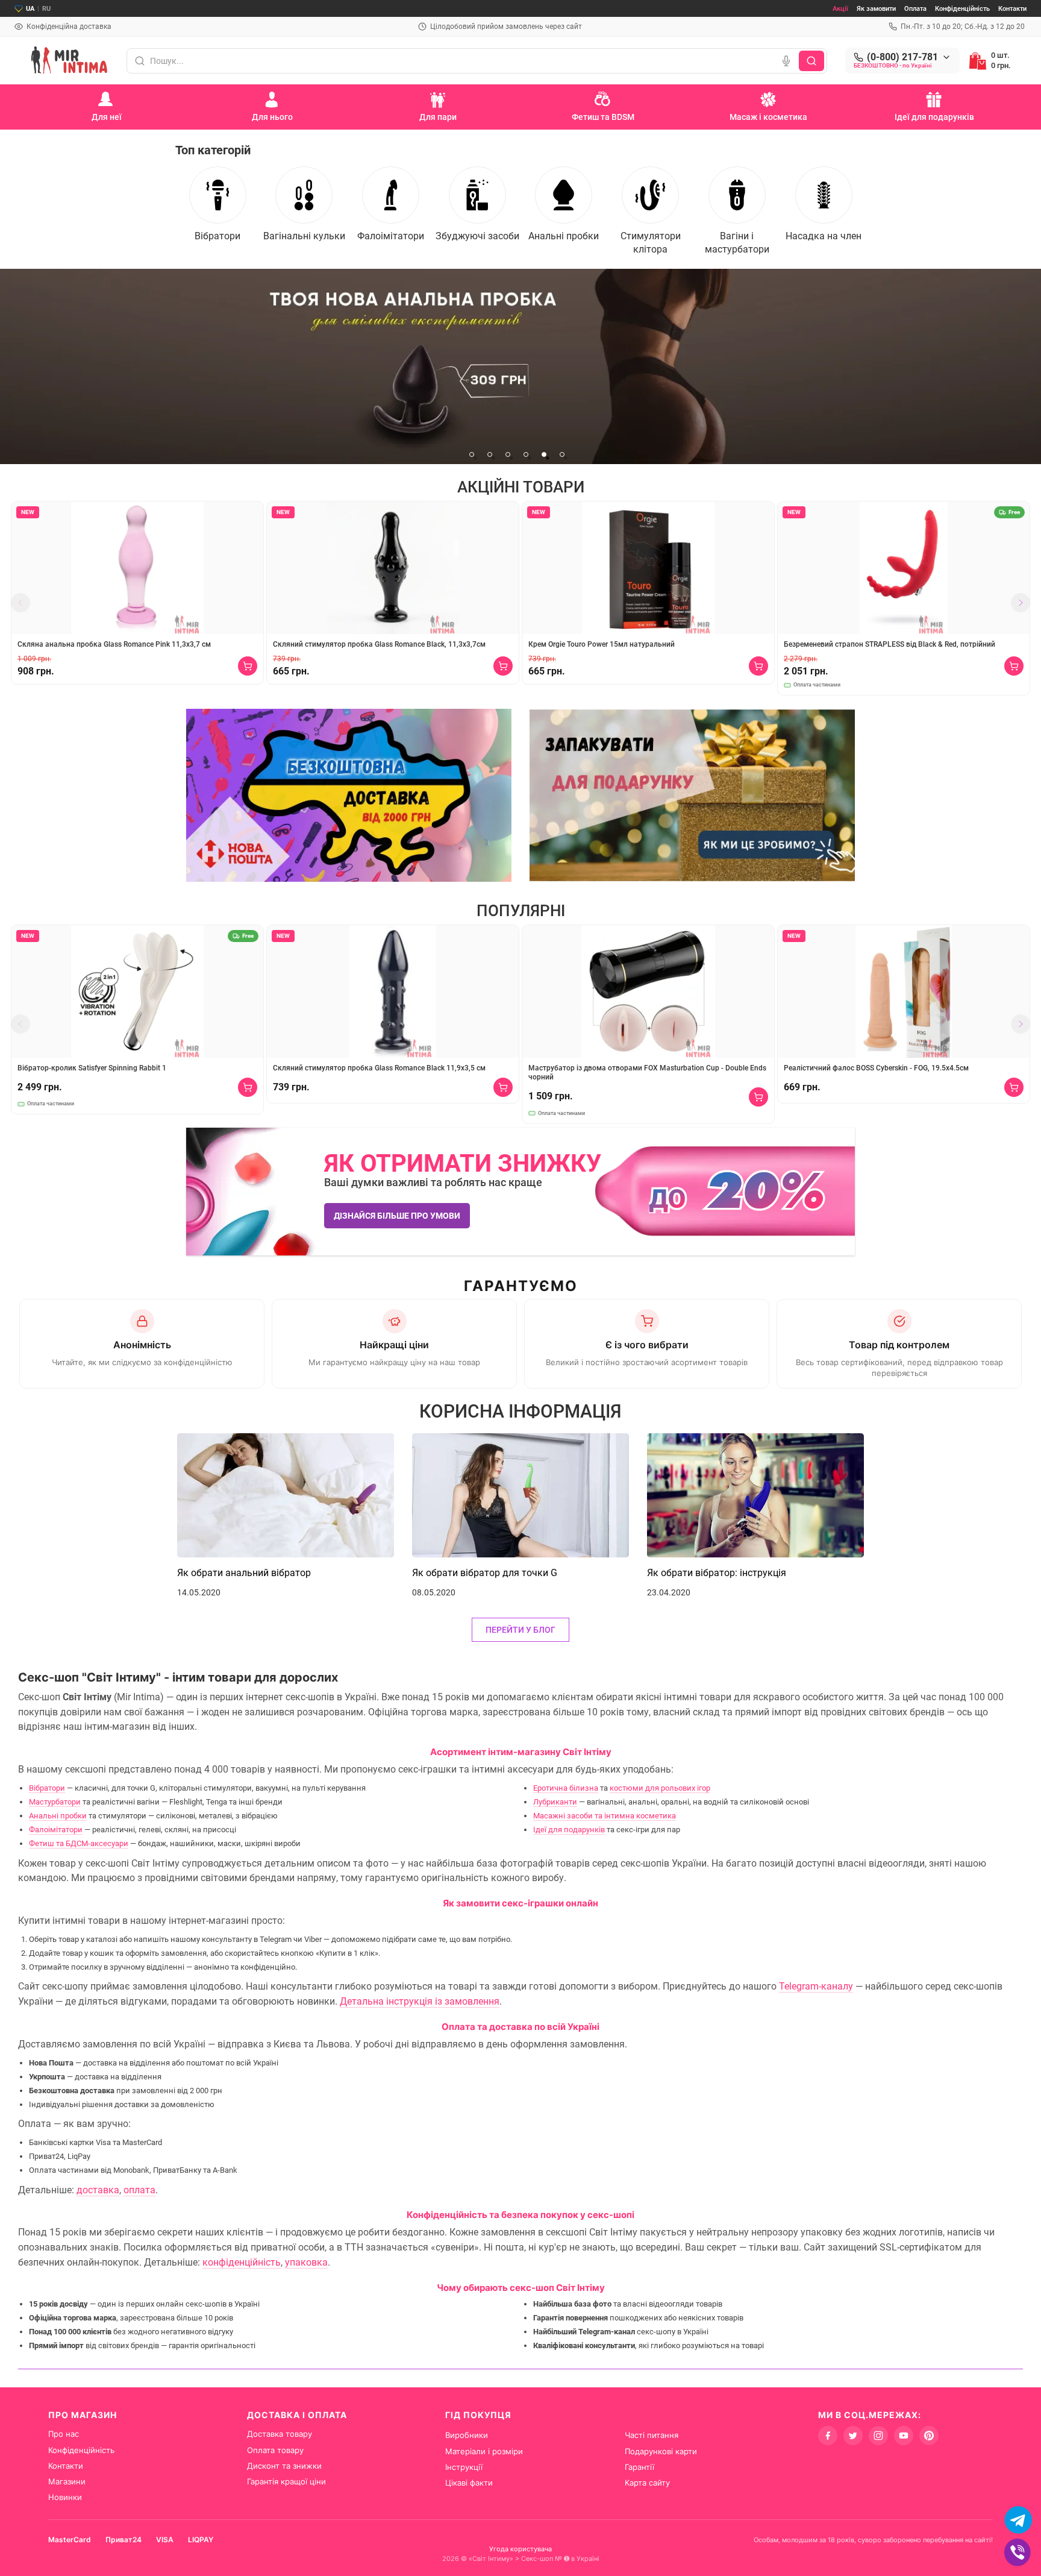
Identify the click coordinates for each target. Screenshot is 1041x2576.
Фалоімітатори (56, 1830)
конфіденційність (242, 2262)
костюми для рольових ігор (660, 1788)
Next (1021, 603)
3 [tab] (508, 454)
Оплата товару (275, 2450)
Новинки (65, 2497)
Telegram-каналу (816, 1986)
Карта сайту (647, 2483)
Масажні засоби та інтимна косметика (605, 1816)
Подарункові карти (661, 2451)
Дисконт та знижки (284, 2466)
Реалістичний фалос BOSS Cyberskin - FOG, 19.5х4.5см (876, 1068)
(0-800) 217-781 (902, 57)
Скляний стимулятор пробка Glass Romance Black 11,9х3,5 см (379, 1068)
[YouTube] (904, 2436)
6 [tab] (562, 454)
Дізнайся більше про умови (397, 1216)
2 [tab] (490, 454)
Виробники (467, 2435)
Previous (20, 603)
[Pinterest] (929, 2436)
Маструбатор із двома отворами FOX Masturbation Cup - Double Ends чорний (647, 1073)
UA (30, 9)
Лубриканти (555, 1802)
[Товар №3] (520, 366)
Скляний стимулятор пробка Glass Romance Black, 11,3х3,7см (379, 644)
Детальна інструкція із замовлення (420, 2001)
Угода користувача (520, 2549)
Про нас (64, 2434)
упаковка (306, 2262)
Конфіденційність (962, 9)
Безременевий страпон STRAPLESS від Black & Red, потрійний (889, 644)
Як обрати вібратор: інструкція (717, 1573)
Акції (840, 9)
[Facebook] (828, 2436)
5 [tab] (544, 454)
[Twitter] (853, 2436)
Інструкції (464, 2467)
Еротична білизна (566, 1788)
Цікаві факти (469, 2483)
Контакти (1012, 9)
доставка (98, 2190)
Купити (248, 666)
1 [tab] (472, 454)
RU (46, 9)
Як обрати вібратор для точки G (485, 1573)
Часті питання (652, 2435)
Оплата (915, 9)
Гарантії (639, 2467)
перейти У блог (520, 1630)
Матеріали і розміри (484, 2451)
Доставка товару (280, 2434)
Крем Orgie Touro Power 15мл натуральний (602, 644)
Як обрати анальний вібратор (244, 1573)
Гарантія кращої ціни (286, 2481)
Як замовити (876, 9)
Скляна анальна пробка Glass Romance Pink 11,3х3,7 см (114, 644)
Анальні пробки (58, 1816)
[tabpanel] (520, 366)
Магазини (67, 2481)
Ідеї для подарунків (569, 1830)
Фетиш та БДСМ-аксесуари (79, 1843)
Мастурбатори (55, 1802)
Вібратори (47, 1788)
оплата (139, 2190)
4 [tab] (526, 454)
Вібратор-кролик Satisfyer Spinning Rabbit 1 (92, 1068)
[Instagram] (878, 2436)
